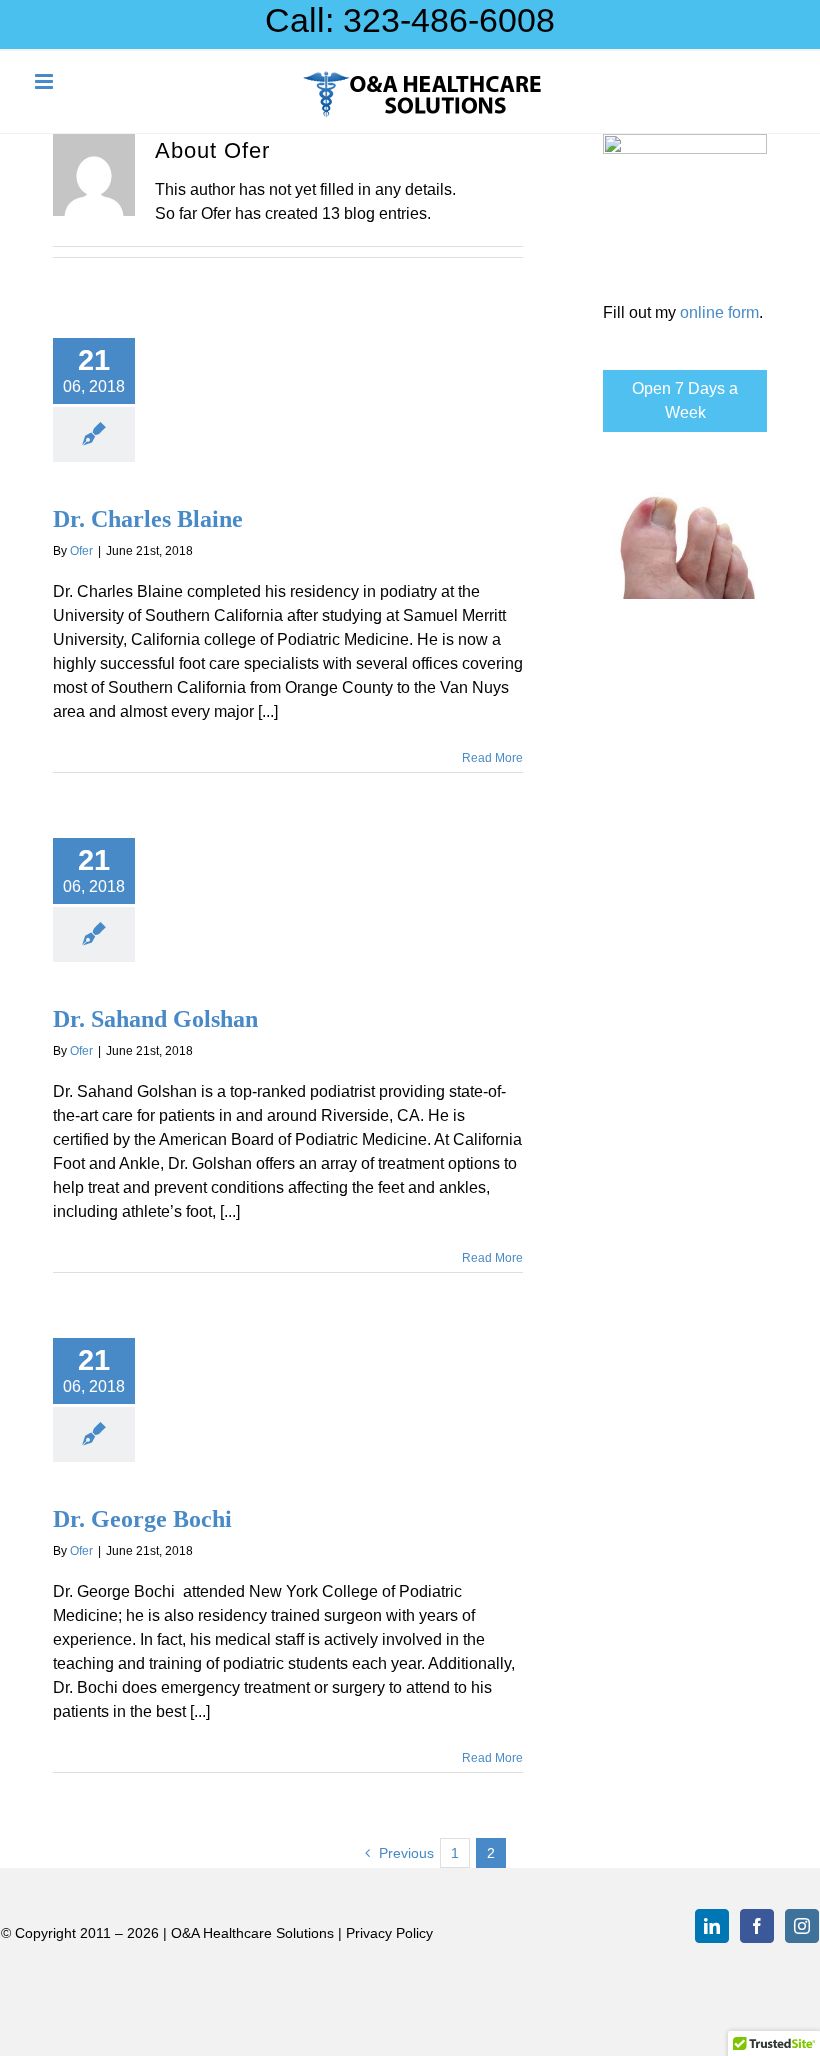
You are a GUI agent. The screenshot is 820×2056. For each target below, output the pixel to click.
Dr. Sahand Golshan (155, 1019)
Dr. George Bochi (142, 1519)
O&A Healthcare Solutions (252, 1933)
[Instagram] (802, 1926)
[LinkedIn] (712, 1926)
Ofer (81, 551)
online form (719, 312)
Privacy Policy (389, 1933)
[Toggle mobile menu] (45, 81)
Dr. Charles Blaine (148, 519)
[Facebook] (757, 1926)
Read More (492, 758)
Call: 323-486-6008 (410, 20)
